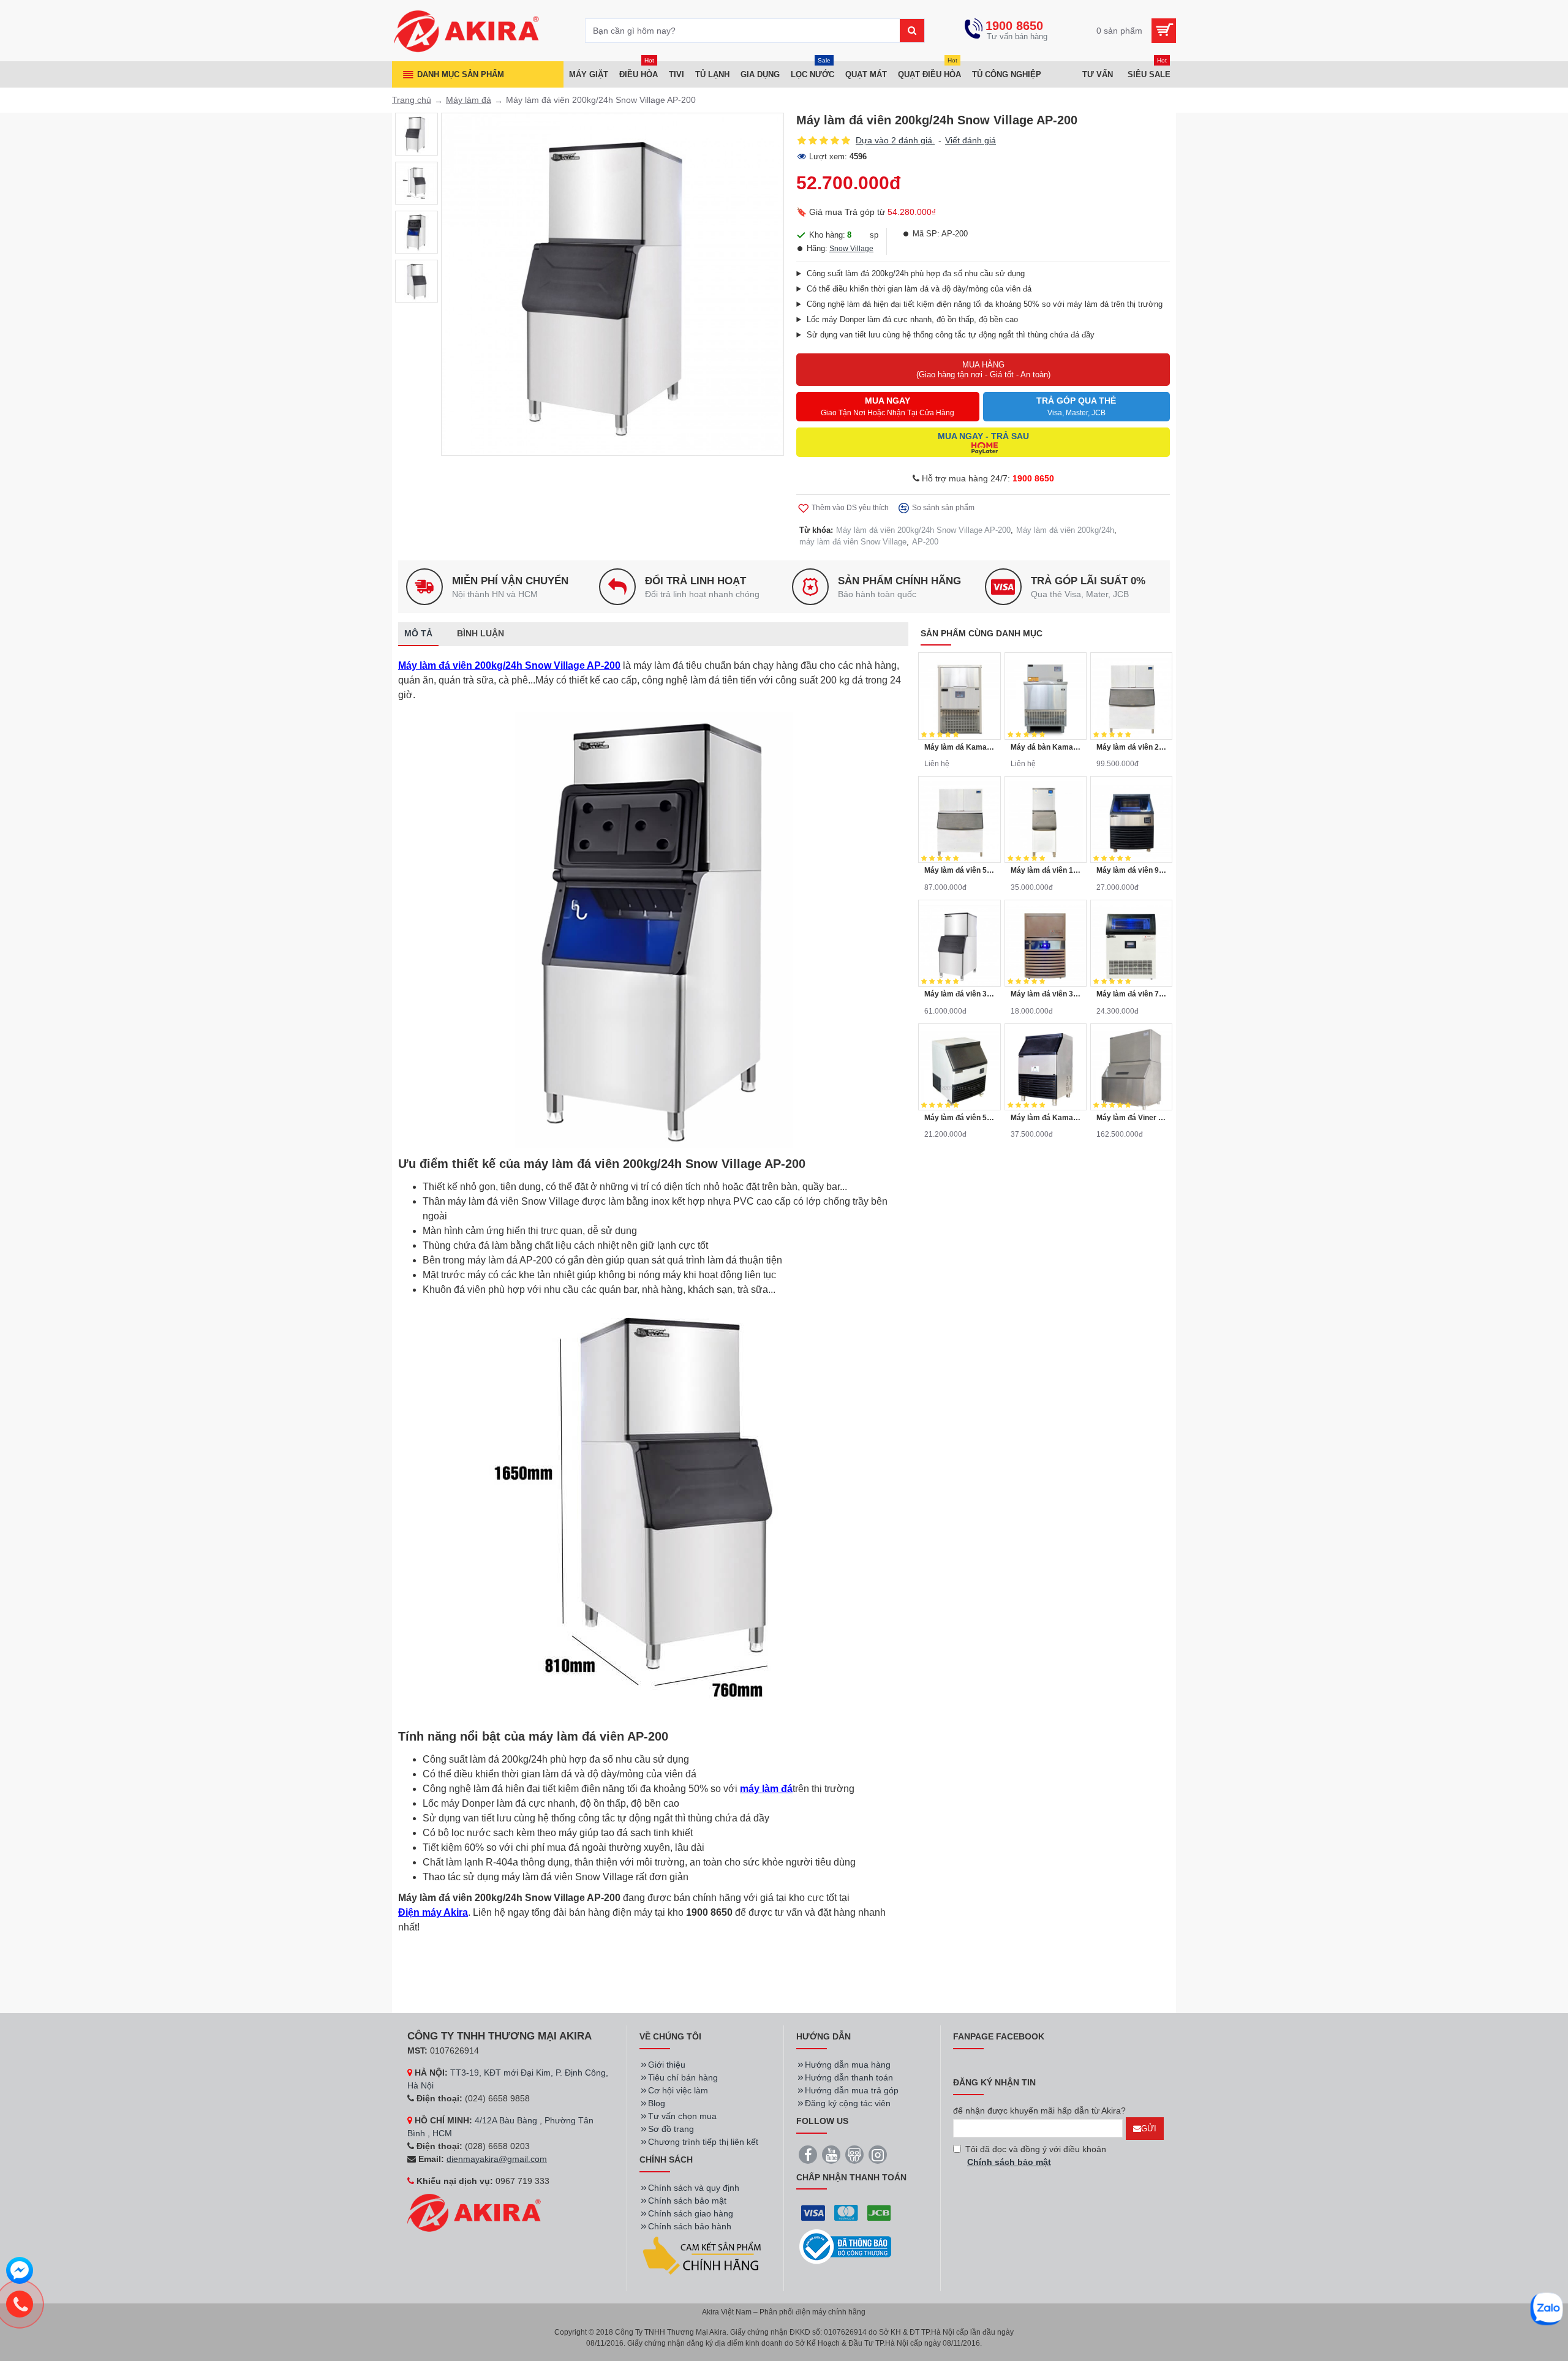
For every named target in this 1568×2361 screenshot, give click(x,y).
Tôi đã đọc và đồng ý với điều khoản (1036, 2156)
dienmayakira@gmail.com (497, 2159)
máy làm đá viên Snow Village (853, 542)
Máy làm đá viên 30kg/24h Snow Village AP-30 (1046, 994)
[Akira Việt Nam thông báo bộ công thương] (845, 2247)
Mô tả (418, 633)
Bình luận (481, 633)
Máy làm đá (469, 100)
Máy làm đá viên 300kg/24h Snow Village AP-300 (959, 994)
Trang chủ (412, 100)
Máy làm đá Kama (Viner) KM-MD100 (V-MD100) (1046, 1118)
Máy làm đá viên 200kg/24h (1065, 530)
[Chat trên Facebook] (20, 2272)
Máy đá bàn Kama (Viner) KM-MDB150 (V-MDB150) (1046, 747)
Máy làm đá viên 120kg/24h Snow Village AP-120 (1046, 870)
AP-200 (925, 542)
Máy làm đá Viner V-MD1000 (1131, 1118)
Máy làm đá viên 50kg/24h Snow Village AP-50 (959, 1118)
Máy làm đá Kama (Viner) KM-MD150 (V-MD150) (959, 747)
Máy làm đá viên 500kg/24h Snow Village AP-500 (959, 870)
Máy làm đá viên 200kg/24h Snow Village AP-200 (923, 530)
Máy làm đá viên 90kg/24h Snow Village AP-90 (1131, 870)
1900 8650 (1033, 478)
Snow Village (851, 249)
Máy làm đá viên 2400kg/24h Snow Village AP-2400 (1131, 747)
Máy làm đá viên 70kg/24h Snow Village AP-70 (1131, 994)
